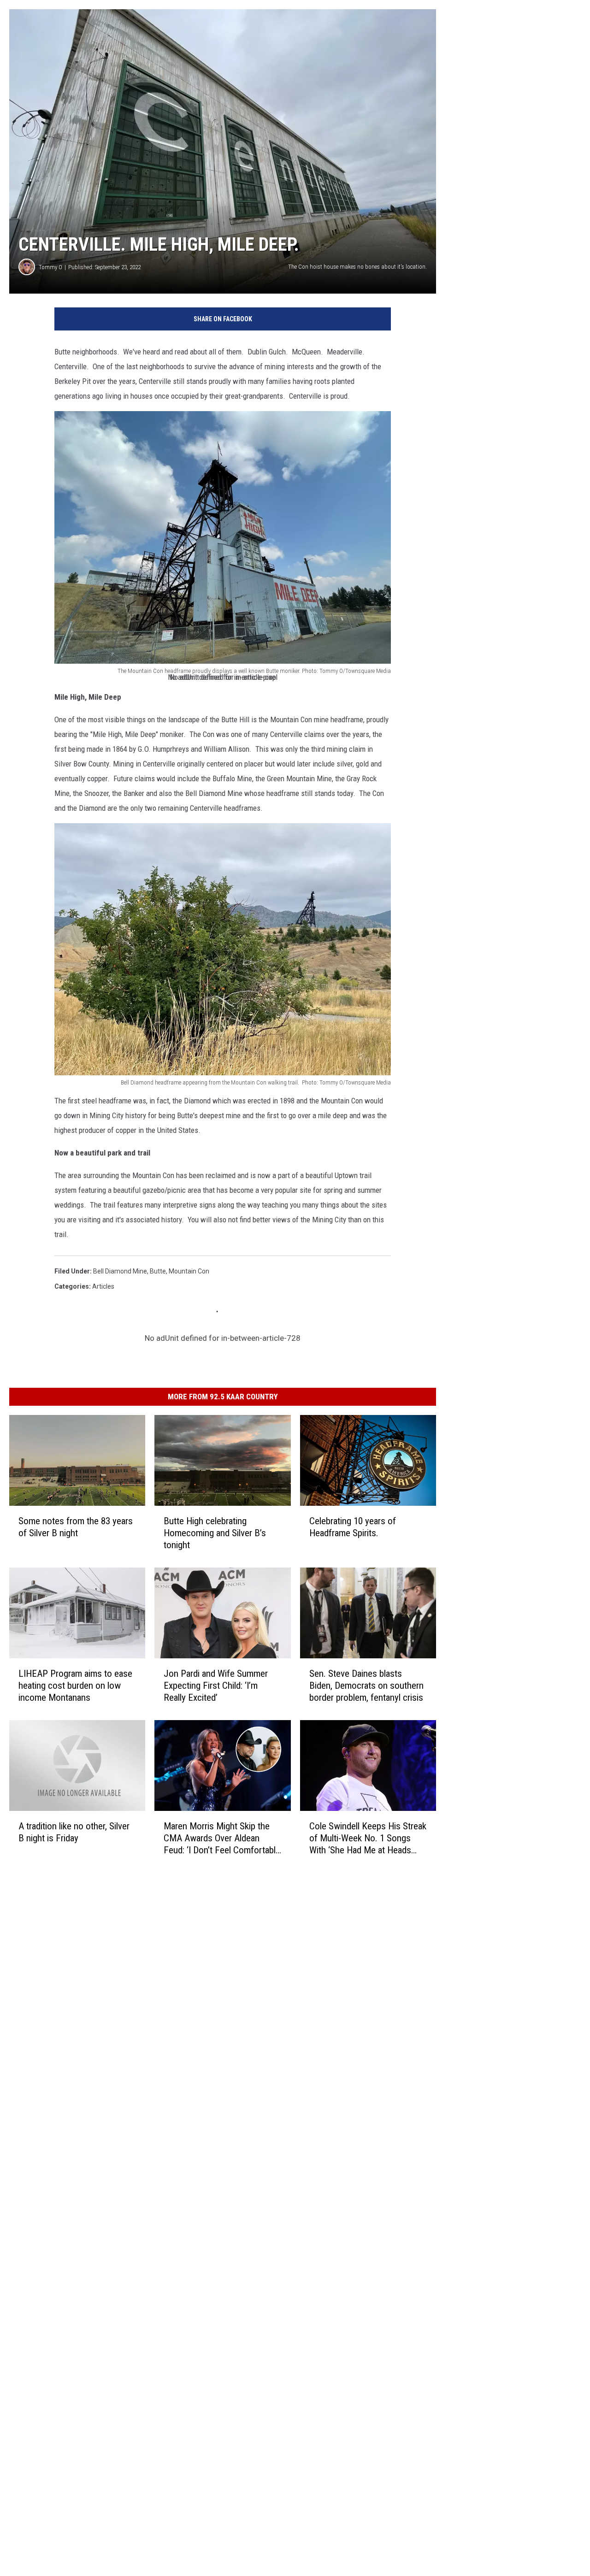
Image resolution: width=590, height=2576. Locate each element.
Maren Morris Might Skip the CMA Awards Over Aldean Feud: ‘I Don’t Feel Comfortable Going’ (222, 1838)
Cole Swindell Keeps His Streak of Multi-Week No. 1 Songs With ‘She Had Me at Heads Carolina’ (368, 1838)
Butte (158, 1271)
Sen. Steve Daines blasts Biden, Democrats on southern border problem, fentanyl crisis (366, 1686)
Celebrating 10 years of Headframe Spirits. (353, 1527)
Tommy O (50, 267)
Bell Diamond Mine (120, 1271)
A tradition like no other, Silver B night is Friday (74, 1832)
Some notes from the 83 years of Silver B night (76, 1527)
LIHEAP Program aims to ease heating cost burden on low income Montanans (75, 1686)
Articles (103, 1286)
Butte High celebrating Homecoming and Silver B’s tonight (215, 1533)
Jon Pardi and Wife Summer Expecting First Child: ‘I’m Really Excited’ (216, 1686)
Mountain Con (189, 1271)
